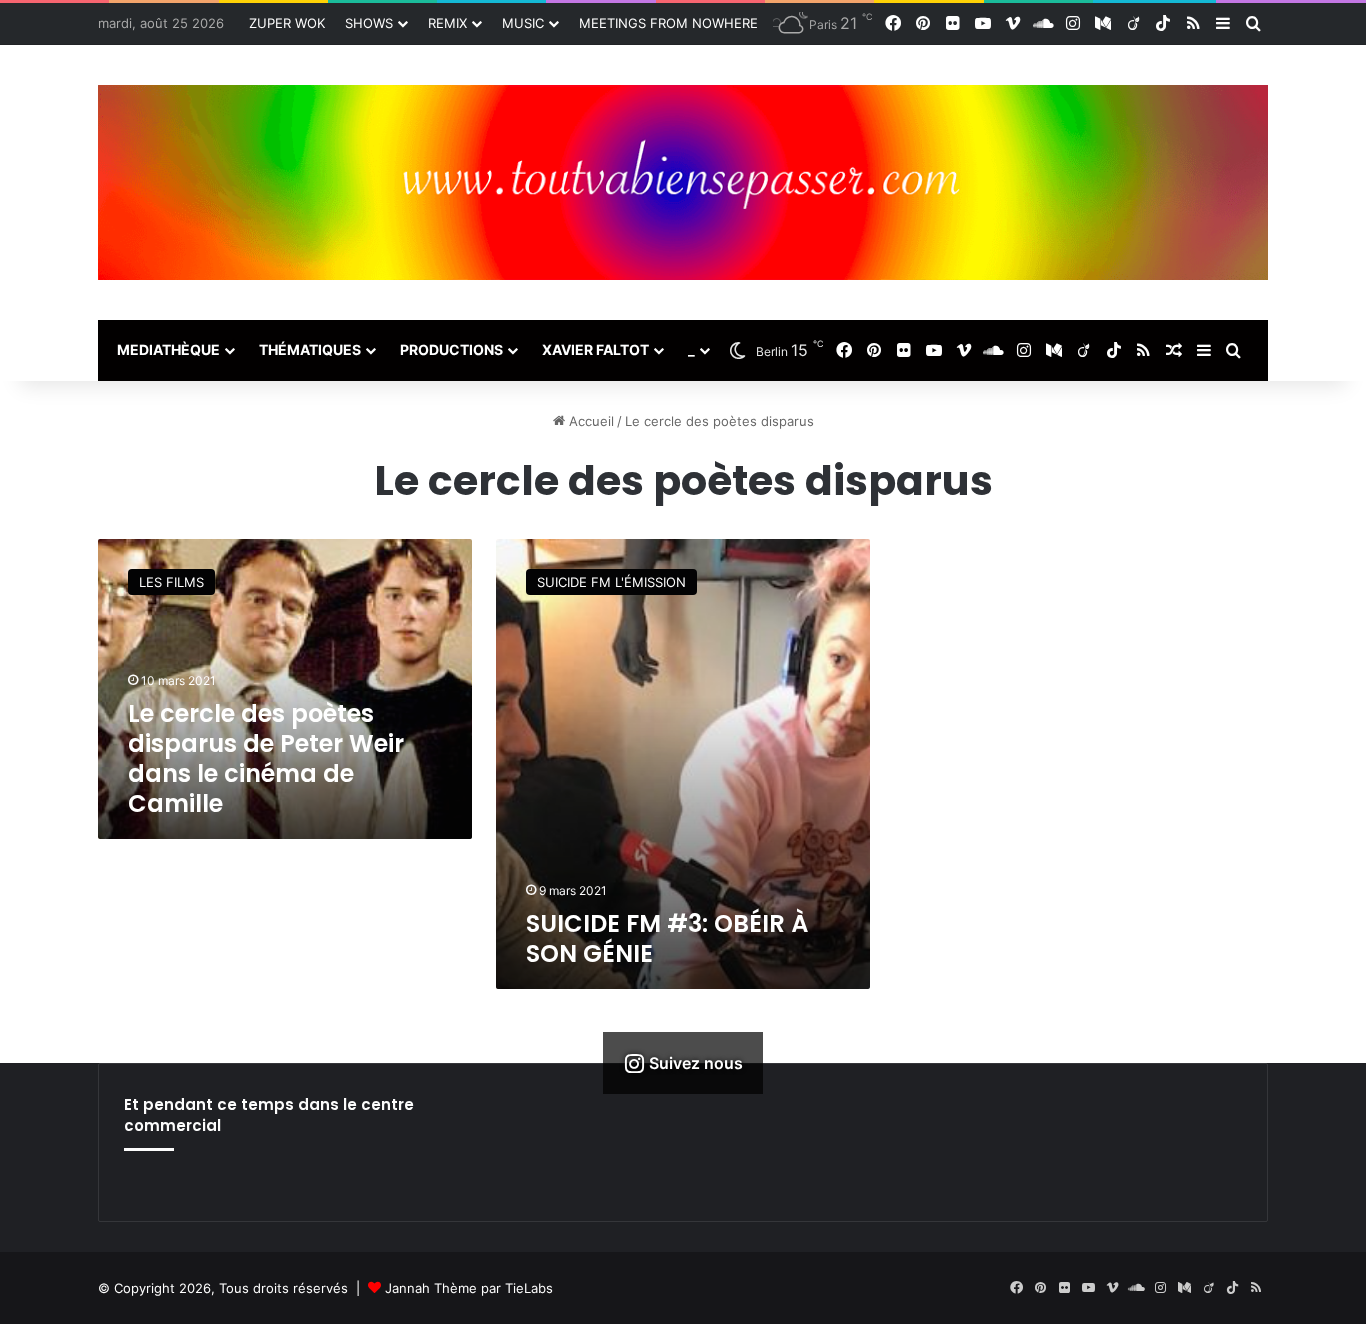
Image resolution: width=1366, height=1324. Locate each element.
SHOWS (369, 23)
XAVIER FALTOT (595, 349)
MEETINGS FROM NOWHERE (668, 23)
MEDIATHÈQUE (168, 349)
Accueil (589, 421)
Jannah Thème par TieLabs (469, 1288)
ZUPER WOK (287, 23)
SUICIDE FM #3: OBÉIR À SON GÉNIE (667, 938)
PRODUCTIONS (451, 349)
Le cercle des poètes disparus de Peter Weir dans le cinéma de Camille (266, 758)
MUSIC (523, 23)
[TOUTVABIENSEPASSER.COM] (683, 182)
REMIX (447, 23)
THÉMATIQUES (310, 349)
